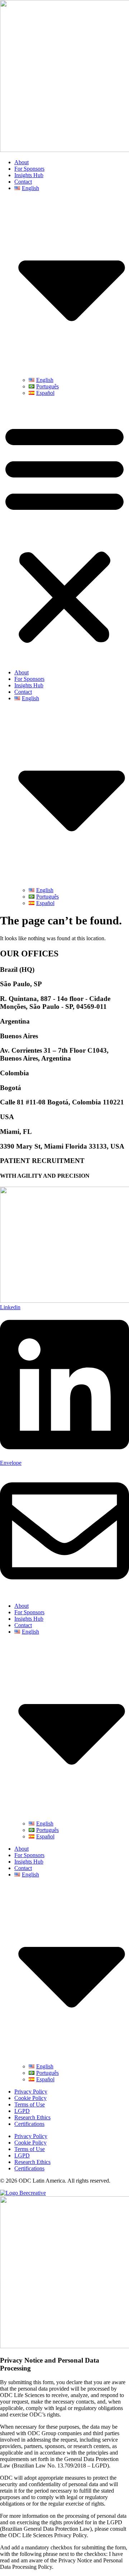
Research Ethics (32, 2117)
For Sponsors (29, 169)
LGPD (22, 2111)
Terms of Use (30, 2104)
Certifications (29, 2124)
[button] (64, 533)
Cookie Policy (30, 2098)
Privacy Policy (31, 2092)
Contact (23, 182)
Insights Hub (29, 175)
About (21, 162)
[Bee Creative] (23, 2193)
